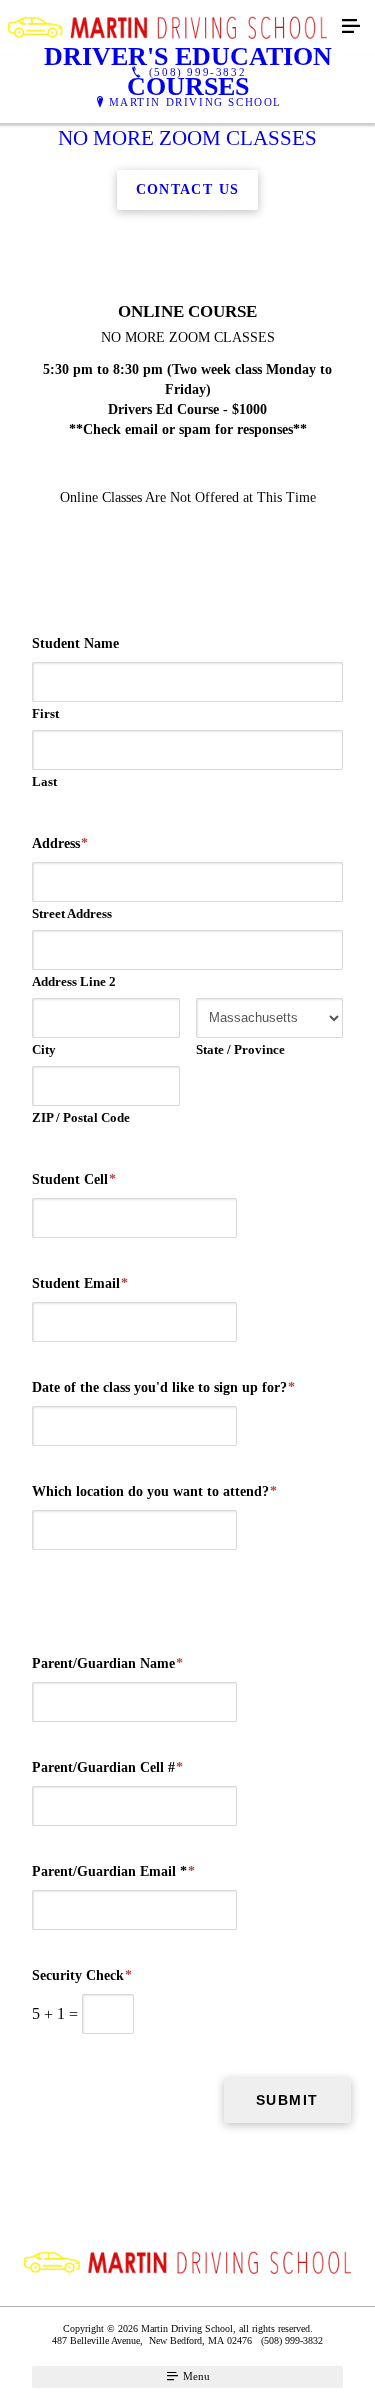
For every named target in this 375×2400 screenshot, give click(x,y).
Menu (195, 2376)
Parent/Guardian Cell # (107, 1767)
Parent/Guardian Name (107, 1663)
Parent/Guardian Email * (113, 1871)
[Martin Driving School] (167, 27)
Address (60, 843)
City (44, 1049)
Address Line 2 (74, 981)
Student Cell (74, 1179)
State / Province (240, 1049)
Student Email (80, 1283)
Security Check (82, 1975)
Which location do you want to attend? (154, 1491)
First (45, 713)
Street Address (72, 913)
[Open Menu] (351, 27)
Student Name (75, 643)
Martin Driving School (196, 102)
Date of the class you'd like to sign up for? (163, 1387)
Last (44, 781)
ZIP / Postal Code (81, 1117)
